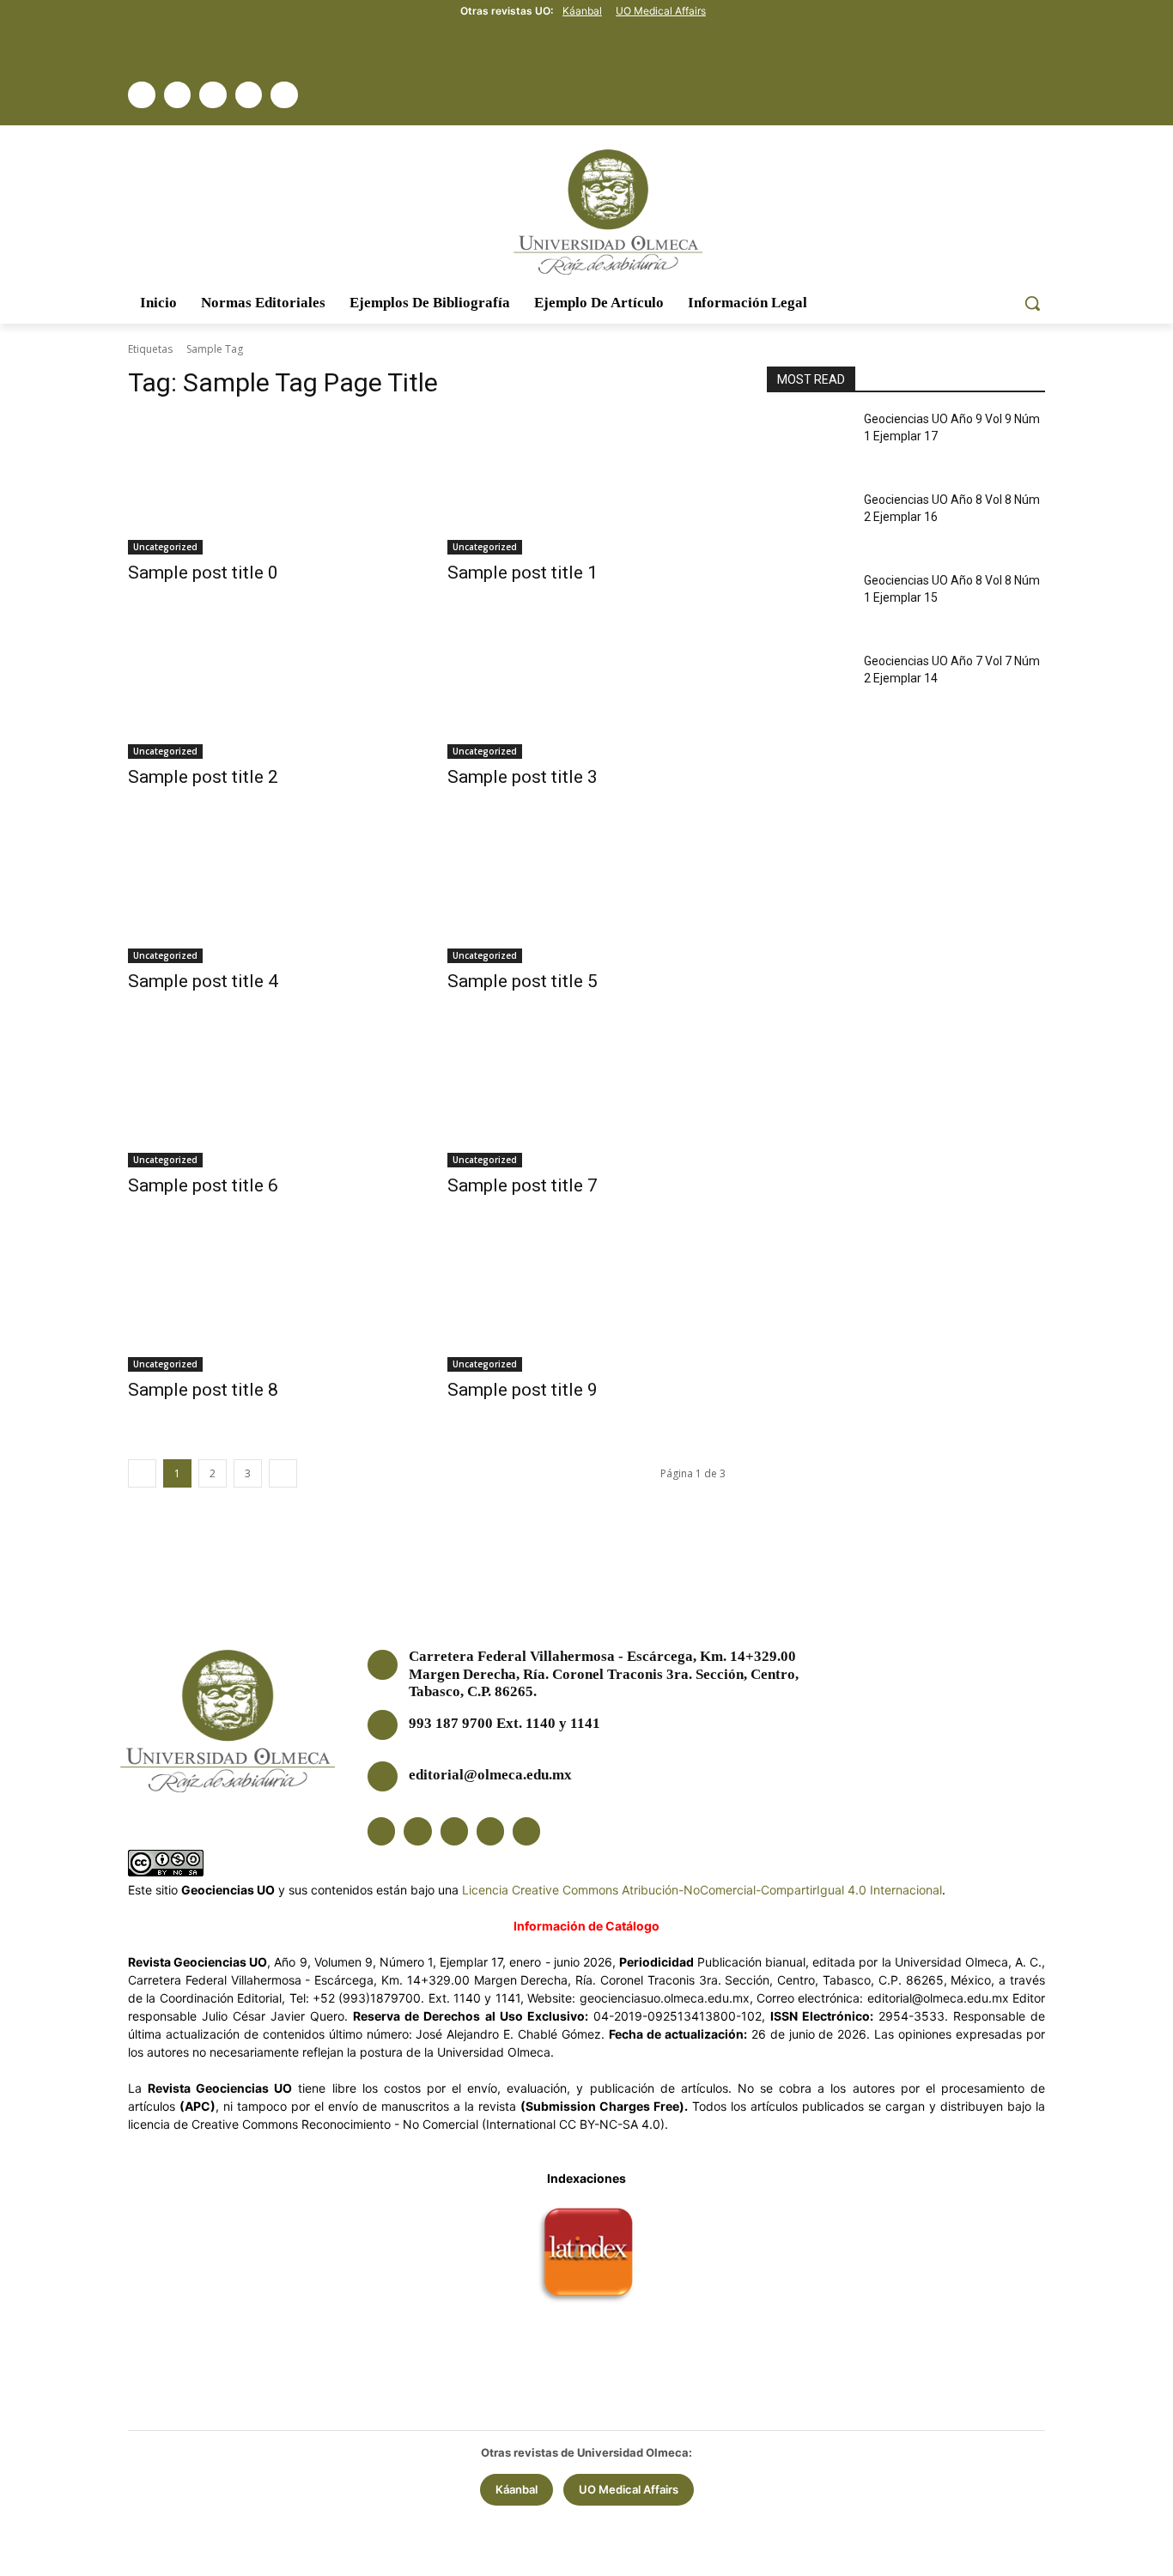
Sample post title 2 (203, 777)
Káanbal (582, 11)
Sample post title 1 (523, 573)
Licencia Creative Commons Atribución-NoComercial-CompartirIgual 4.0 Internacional (702, 1890)
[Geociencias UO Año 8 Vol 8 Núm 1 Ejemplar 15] (808, 605)
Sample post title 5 (523, 981)
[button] (1032, 303)
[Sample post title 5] (586, 894)
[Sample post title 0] (267, 485)
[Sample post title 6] (267, 1098)
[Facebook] (142, 95)
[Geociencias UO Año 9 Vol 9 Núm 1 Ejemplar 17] (808, 444)
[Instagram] (213, 95)
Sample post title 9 (523, 1390)
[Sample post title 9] (586, 1302)
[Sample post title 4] (267, 894)
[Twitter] (178, 95)
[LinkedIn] (249, 95)
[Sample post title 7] (586, 1098)
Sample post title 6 (203, 1185)
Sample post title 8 (203, 1390)
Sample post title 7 (523, 1185)
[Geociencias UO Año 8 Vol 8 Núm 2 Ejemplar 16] (808, 524)
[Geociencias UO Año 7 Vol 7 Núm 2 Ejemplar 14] (808, 686)
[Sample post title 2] (267, 689)
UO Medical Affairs (661, 11)
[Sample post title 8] (267, 1302)
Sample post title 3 (523, 777)
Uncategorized (165, 547)
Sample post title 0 (203, 573)
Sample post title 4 (203, 981)
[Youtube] (284, 95)
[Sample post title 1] (586, 485)
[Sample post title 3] (586, 689)
